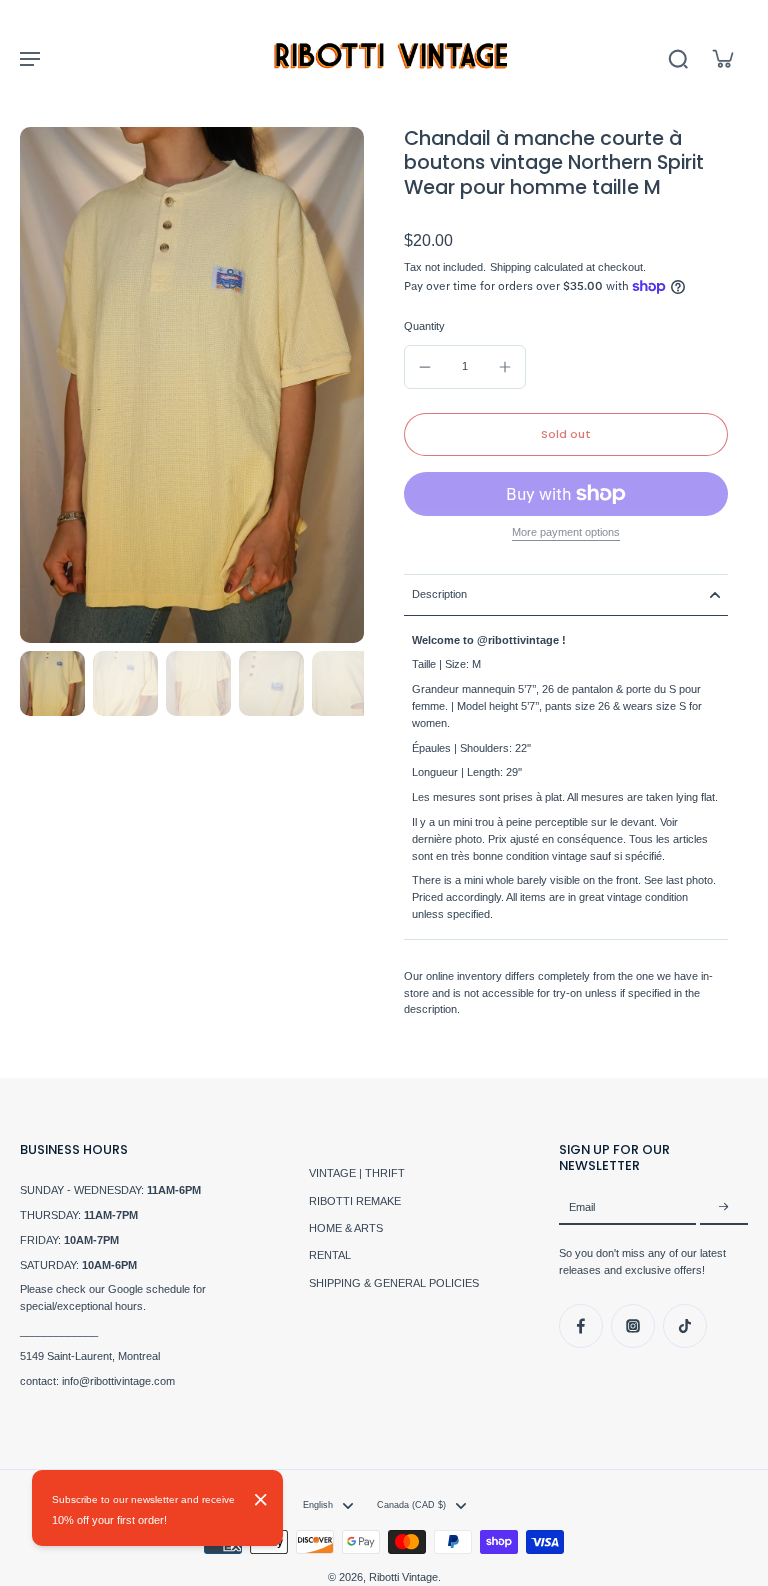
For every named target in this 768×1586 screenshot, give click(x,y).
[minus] (425, 367)
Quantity (424, 326)
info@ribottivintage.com (118, 1381)
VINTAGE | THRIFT (357, 1173)
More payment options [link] (566, 532)
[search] (678, 58)
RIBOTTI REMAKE (355, 1201)
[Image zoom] (192, 385)
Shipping (512, 267)
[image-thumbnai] (52, 683)
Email (582, 1207)
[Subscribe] (724, 1207)
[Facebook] (581, 1326)
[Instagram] (633, 1326)
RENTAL (330, 1255)
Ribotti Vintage (403, 1577)
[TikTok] (685, 1326)
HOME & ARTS (346, 1228)
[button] (566, 434)
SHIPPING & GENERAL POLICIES (394, 1283)
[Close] (261, 1500)
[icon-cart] (722, 58)
